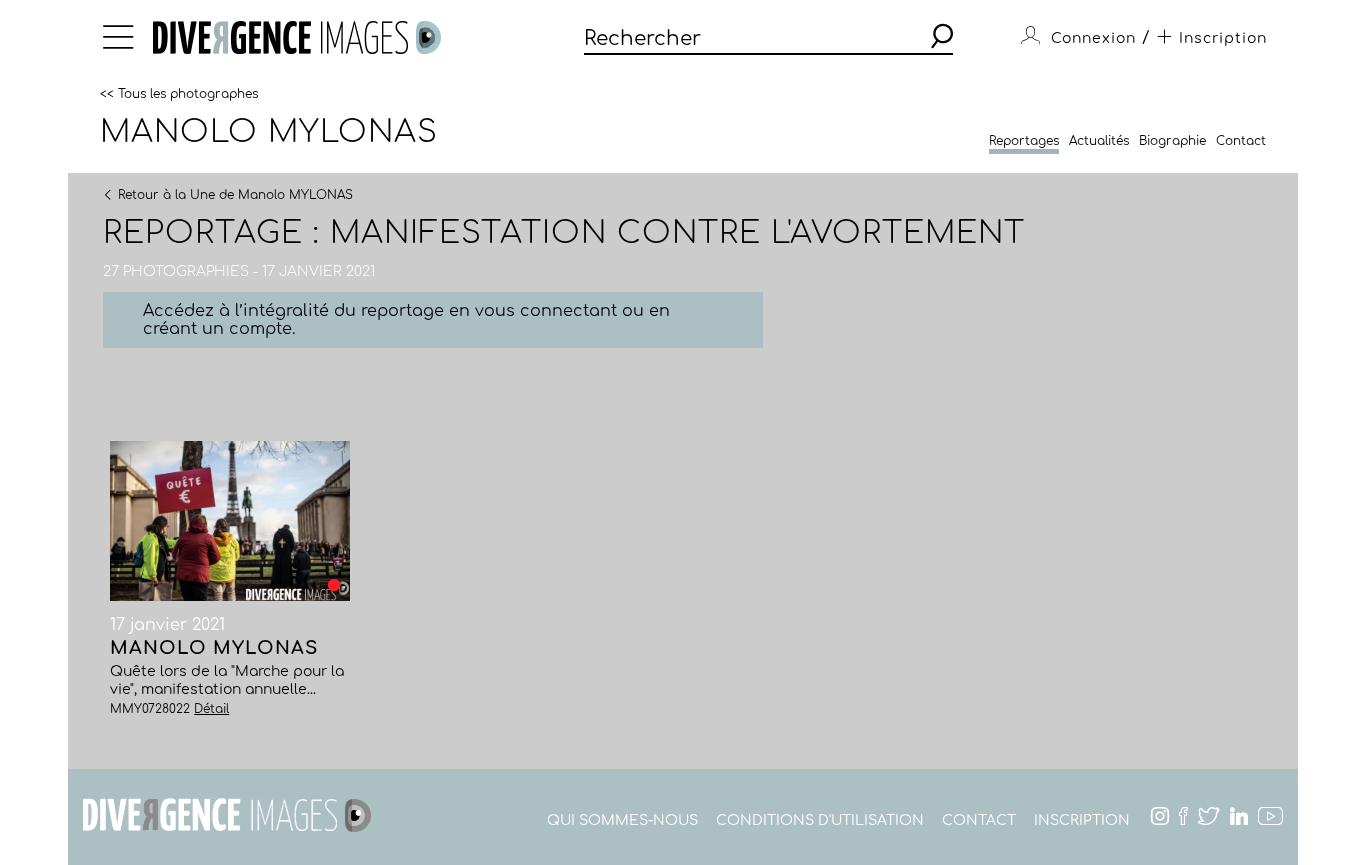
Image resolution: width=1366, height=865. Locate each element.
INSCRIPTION (1082, 820)
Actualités (1099, 141)
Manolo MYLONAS (269, 132)
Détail (211, 709)
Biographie (1172, 141)
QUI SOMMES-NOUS (622, 820)
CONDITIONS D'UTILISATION (820, 820)
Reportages (1024, 141)
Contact (1241, 141)
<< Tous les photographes (179, 93)
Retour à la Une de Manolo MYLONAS (235, 194)
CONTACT (979, 820)
